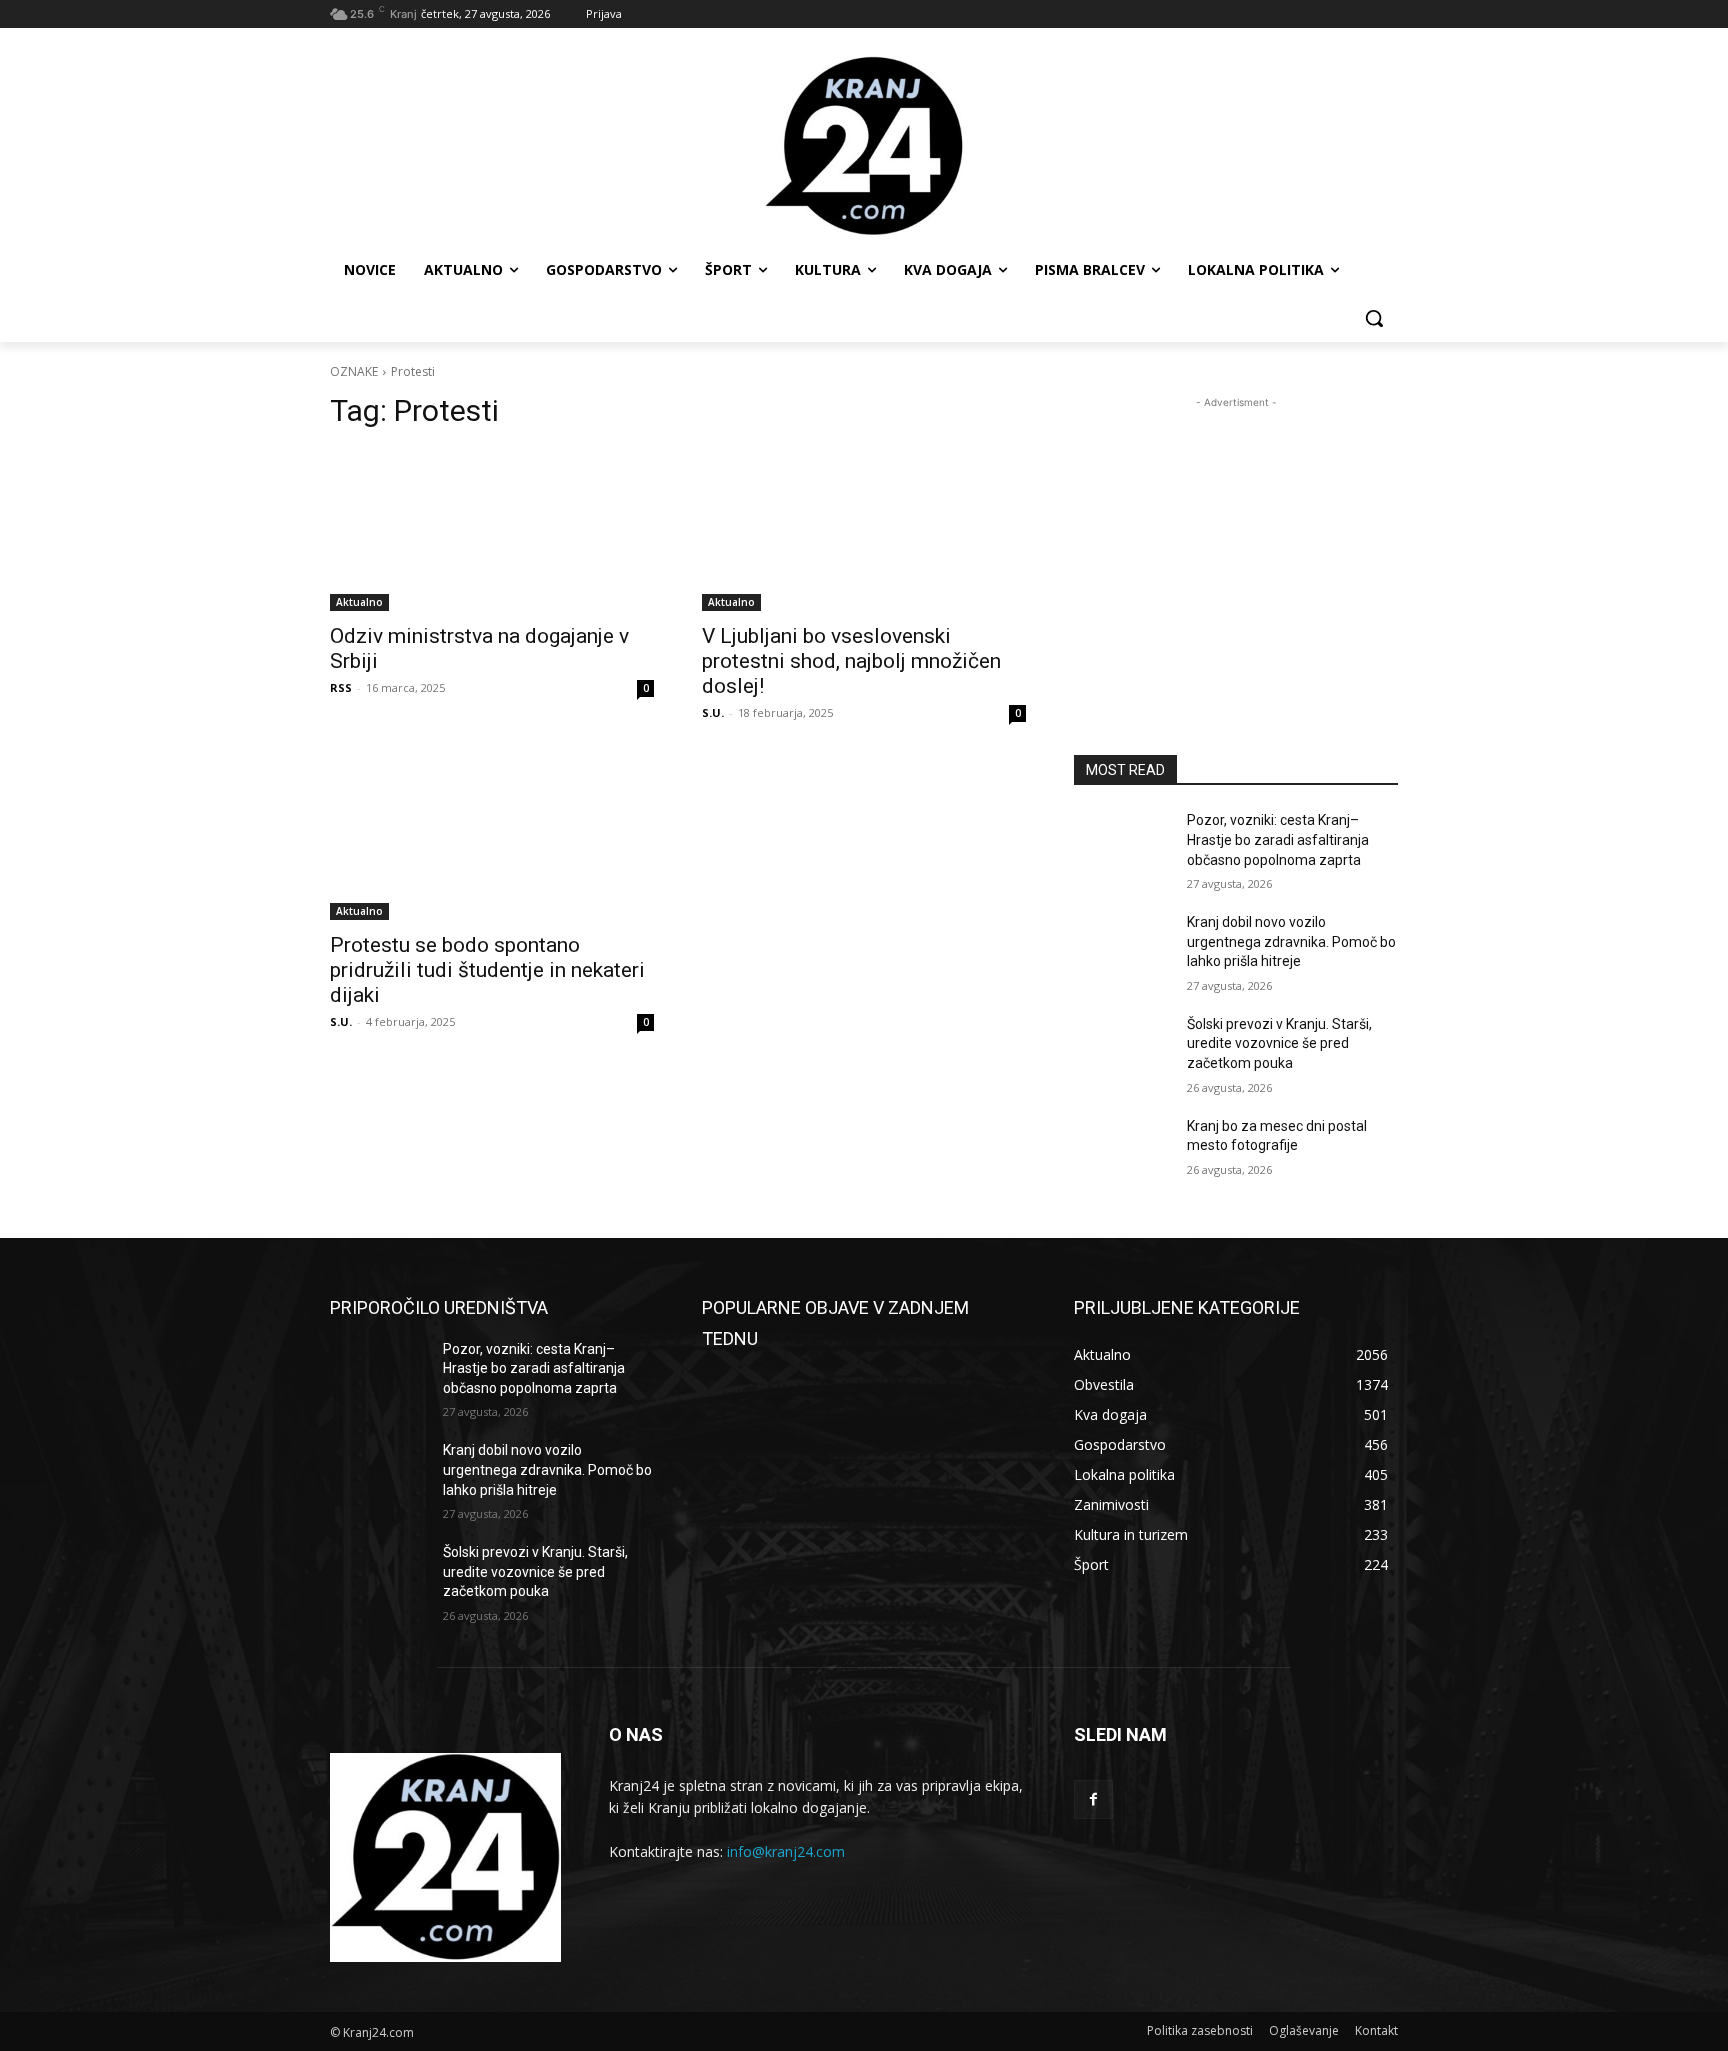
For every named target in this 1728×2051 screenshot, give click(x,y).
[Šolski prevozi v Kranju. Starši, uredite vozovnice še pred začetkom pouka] (1122, 1049)
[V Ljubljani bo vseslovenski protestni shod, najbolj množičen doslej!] (864, 530)
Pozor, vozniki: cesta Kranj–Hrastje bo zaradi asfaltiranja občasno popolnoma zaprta (1278, 839)
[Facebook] (1093, 1799)
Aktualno (359, 602)
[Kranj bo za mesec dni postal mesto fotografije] (1122, 1151)
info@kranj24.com (786, 1851)
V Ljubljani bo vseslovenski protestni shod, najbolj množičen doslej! (851, 661)
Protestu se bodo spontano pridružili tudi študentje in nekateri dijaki (487, 970)
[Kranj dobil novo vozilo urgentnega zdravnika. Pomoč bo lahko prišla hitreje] (1122, 947)
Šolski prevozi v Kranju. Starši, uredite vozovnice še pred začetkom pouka (1279, 1043)
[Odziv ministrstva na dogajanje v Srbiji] (492, 530)
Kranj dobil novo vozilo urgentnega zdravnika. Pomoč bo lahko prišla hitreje (1291, 941)
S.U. (713, 712)
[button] (1374, 318)
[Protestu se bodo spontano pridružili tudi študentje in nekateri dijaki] (492, 839)
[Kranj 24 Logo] (445, 1857)
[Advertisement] (1236, 538)
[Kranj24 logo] (864, 146)
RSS (341, 687)
